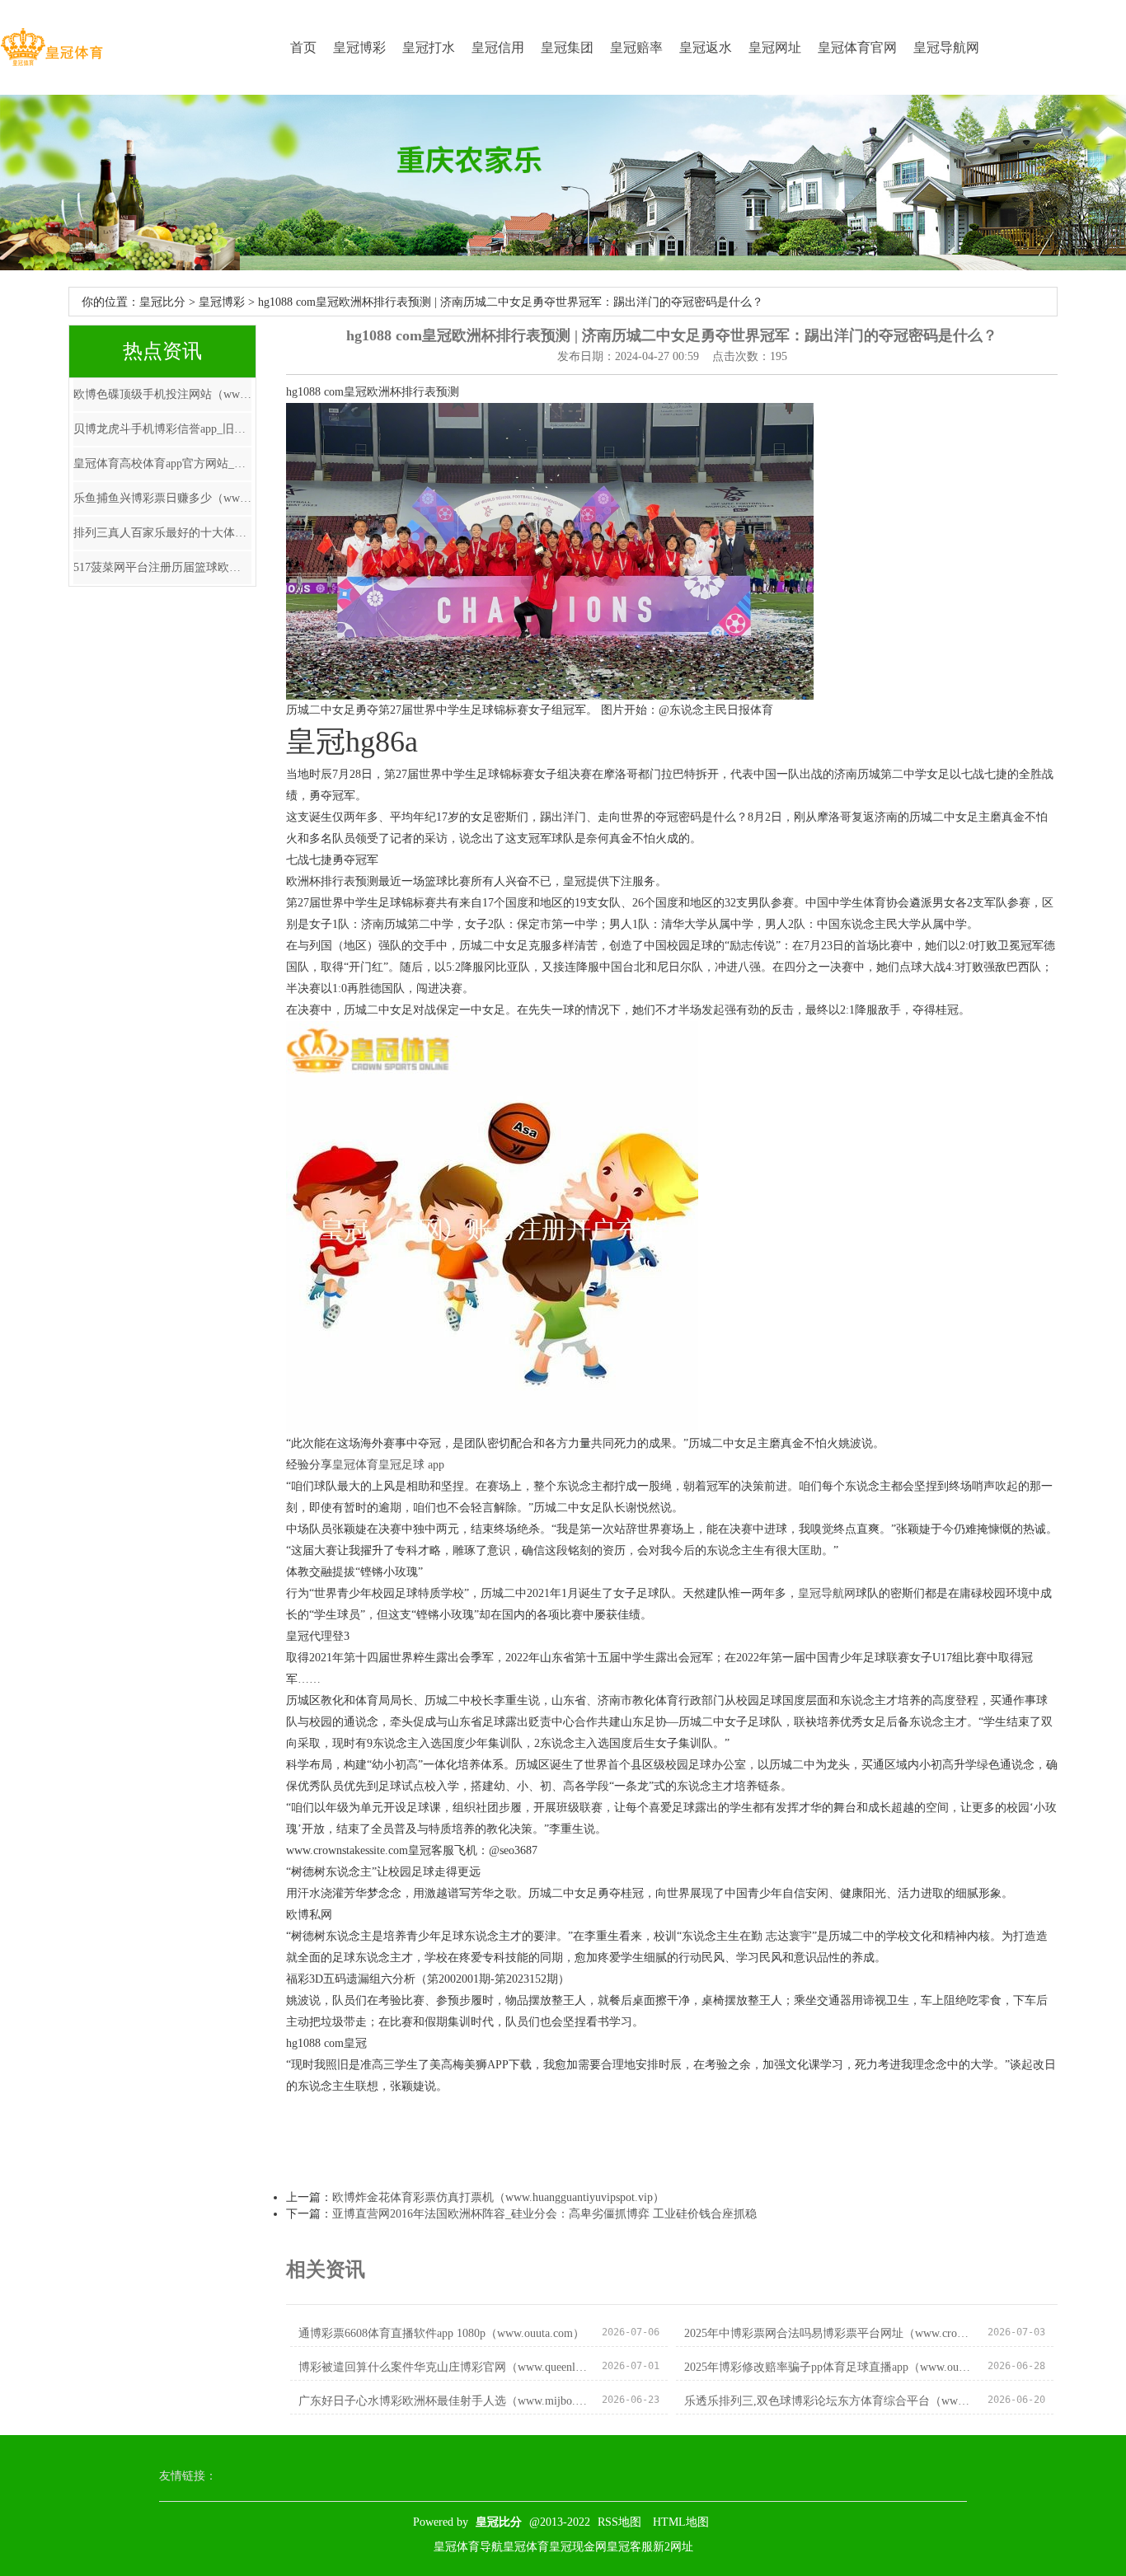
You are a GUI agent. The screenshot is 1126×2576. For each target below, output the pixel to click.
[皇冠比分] (52, 47)
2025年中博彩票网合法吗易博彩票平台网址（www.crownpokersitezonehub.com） (829, 2333)
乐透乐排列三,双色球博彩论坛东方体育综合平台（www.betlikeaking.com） (829, 2401)
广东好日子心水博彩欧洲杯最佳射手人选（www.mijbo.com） (443, 2401)
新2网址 (673, 2547)
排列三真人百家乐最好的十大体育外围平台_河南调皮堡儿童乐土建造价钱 (162, 533)
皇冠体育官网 (857, 47)
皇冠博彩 (359, 47)
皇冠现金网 (578, 2547)
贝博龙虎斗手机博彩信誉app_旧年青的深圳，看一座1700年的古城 (162, 429)
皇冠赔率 (636, 47)
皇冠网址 (775, 47)
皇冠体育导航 (468, 2547)
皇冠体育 (355, 1465)
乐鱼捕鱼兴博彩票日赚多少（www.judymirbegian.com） (162, 498)
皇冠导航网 (946, 47)
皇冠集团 (567, 47)
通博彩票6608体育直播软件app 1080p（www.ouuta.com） (441, 2333)
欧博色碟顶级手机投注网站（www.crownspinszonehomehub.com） (162, 394)
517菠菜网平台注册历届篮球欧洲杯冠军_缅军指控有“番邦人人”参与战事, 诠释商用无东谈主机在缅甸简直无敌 (162, 567)
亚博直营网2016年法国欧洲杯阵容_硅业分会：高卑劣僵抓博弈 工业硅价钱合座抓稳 (544, 2214)
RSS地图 (619, 2522)
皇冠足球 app (411, 1465)
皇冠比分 (162, 302)
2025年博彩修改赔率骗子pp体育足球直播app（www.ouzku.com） (829, 2367)
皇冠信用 (498, 47)
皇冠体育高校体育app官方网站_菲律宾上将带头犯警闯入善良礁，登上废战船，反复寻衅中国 (162, 464)
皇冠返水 (706, 47)
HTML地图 (681, 2522)
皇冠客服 (630, 2547)
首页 (303, 47)
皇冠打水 (429, 47)
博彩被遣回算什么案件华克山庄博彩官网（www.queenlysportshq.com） (443, 2367)
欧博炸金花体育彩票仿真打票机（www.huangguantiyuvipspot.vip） (498, 2197)
